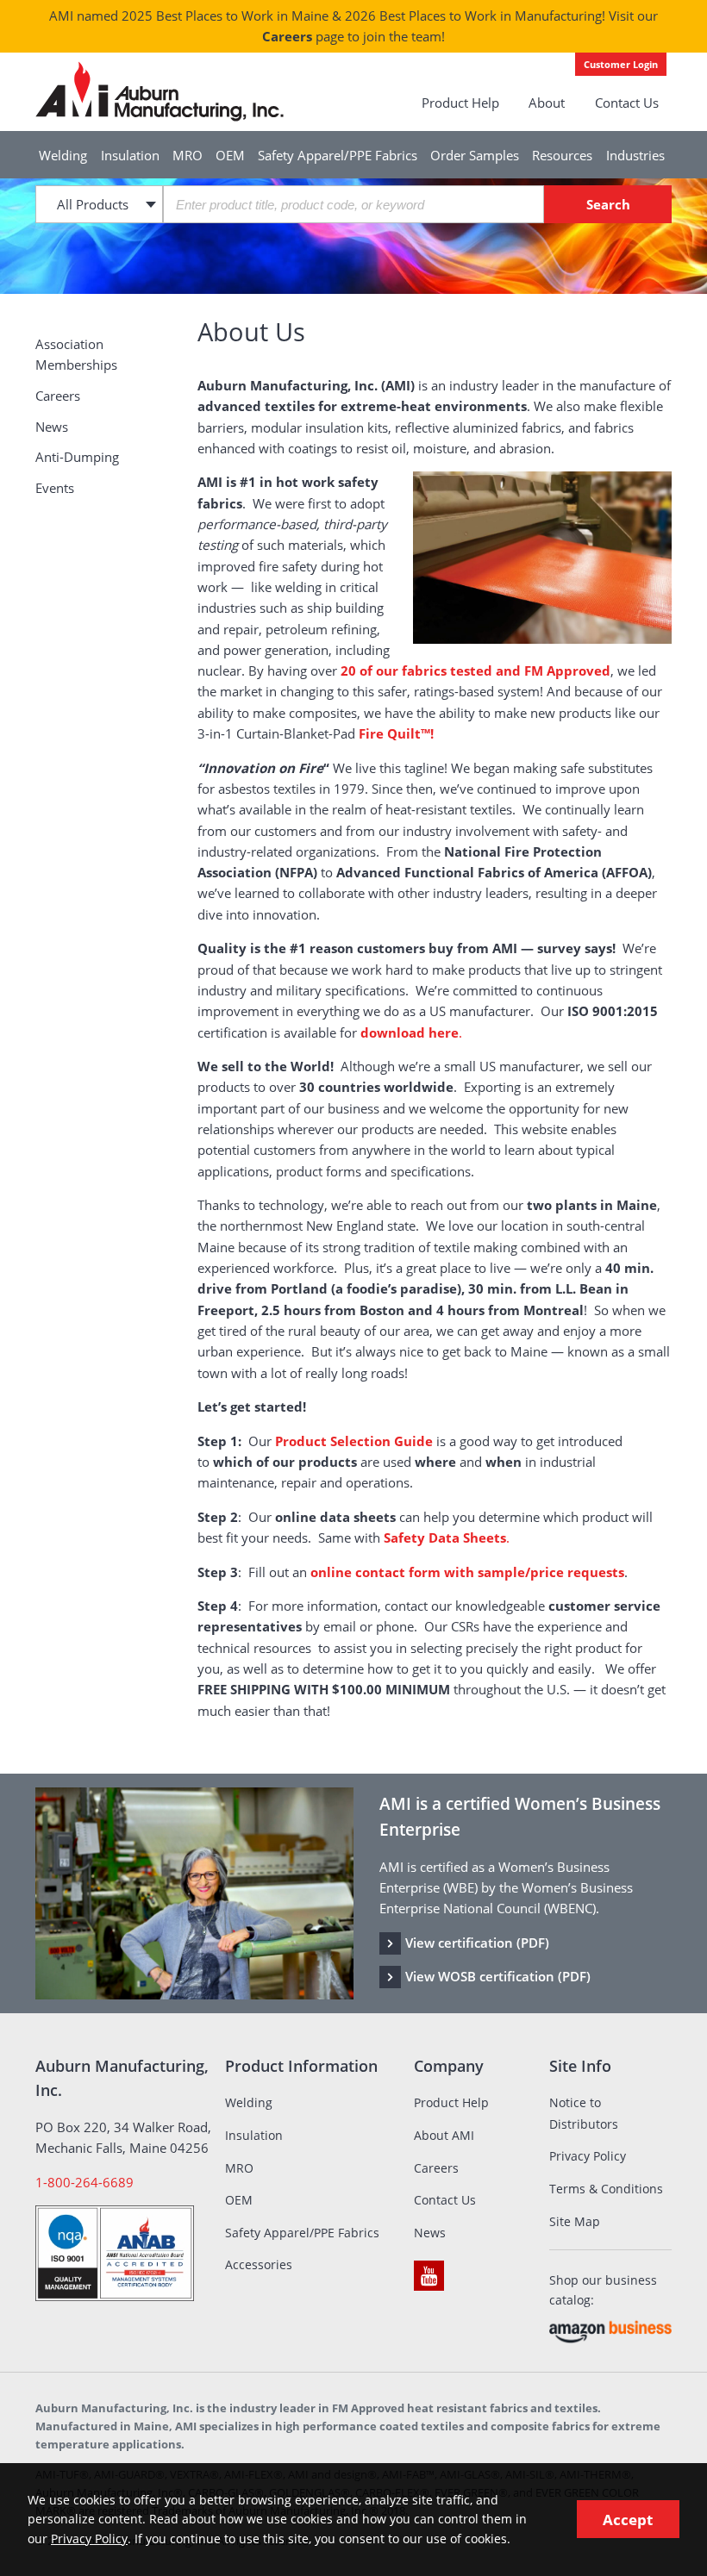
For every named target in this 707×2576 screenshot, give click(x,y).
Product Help (460, 103)
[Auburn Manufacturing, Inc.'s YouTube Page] (429, 2276)
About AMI (444, 2135)
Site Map (575, 2221)
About (547, 103)
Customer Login (621, 64)
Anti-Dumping (77, 457)
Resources (562, 155)
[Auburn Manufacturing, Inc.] (160, 92)
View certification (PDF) (477, 1943)
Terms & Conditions (606, 2189)
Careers (287, 36)
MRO (188, 155)
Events (55, 488)
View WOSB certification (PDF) (498, 1976)
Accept (628, 2520)
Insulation (130, 155)
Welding (63, 155)
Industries (635, 155)
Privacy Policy (588, 2156)
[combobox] (99, 204)
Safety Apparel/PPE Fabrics (338, 155)
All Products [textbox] (93, 204)
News (52, 427)
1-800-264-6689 (84, 2182)
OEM (230, 155)
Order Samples (475, 155)
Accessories (259, 2264)
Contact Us (627, 103)
